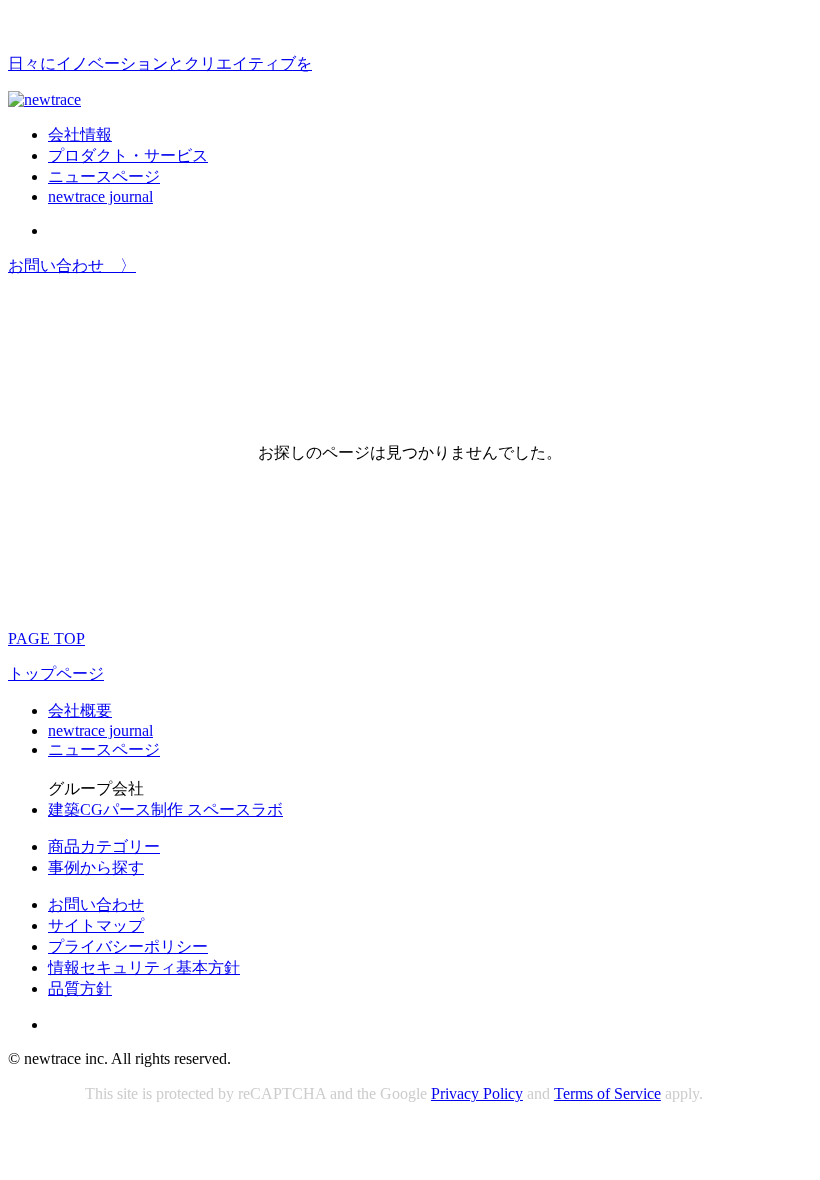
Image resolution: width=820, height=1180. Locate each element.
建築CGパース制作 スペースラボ (165, 809)
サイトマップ (96, 925)
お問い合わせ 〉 (72, 265)
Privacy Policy (477, 1093)
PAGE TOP (46, 638)
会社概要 (80, 710)
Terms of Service (607, 1093)
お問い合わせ (96, 904)
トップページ (56, 673)
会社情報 (80, 134)
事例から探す (96, 867)
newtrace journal (100, 196)
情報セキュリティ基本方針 (144, 967)
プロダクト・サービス (128, 155)
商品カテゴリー (104, 846)
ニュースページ (104, 176)
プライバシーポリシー (128, 946)
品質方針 (80, 988)
